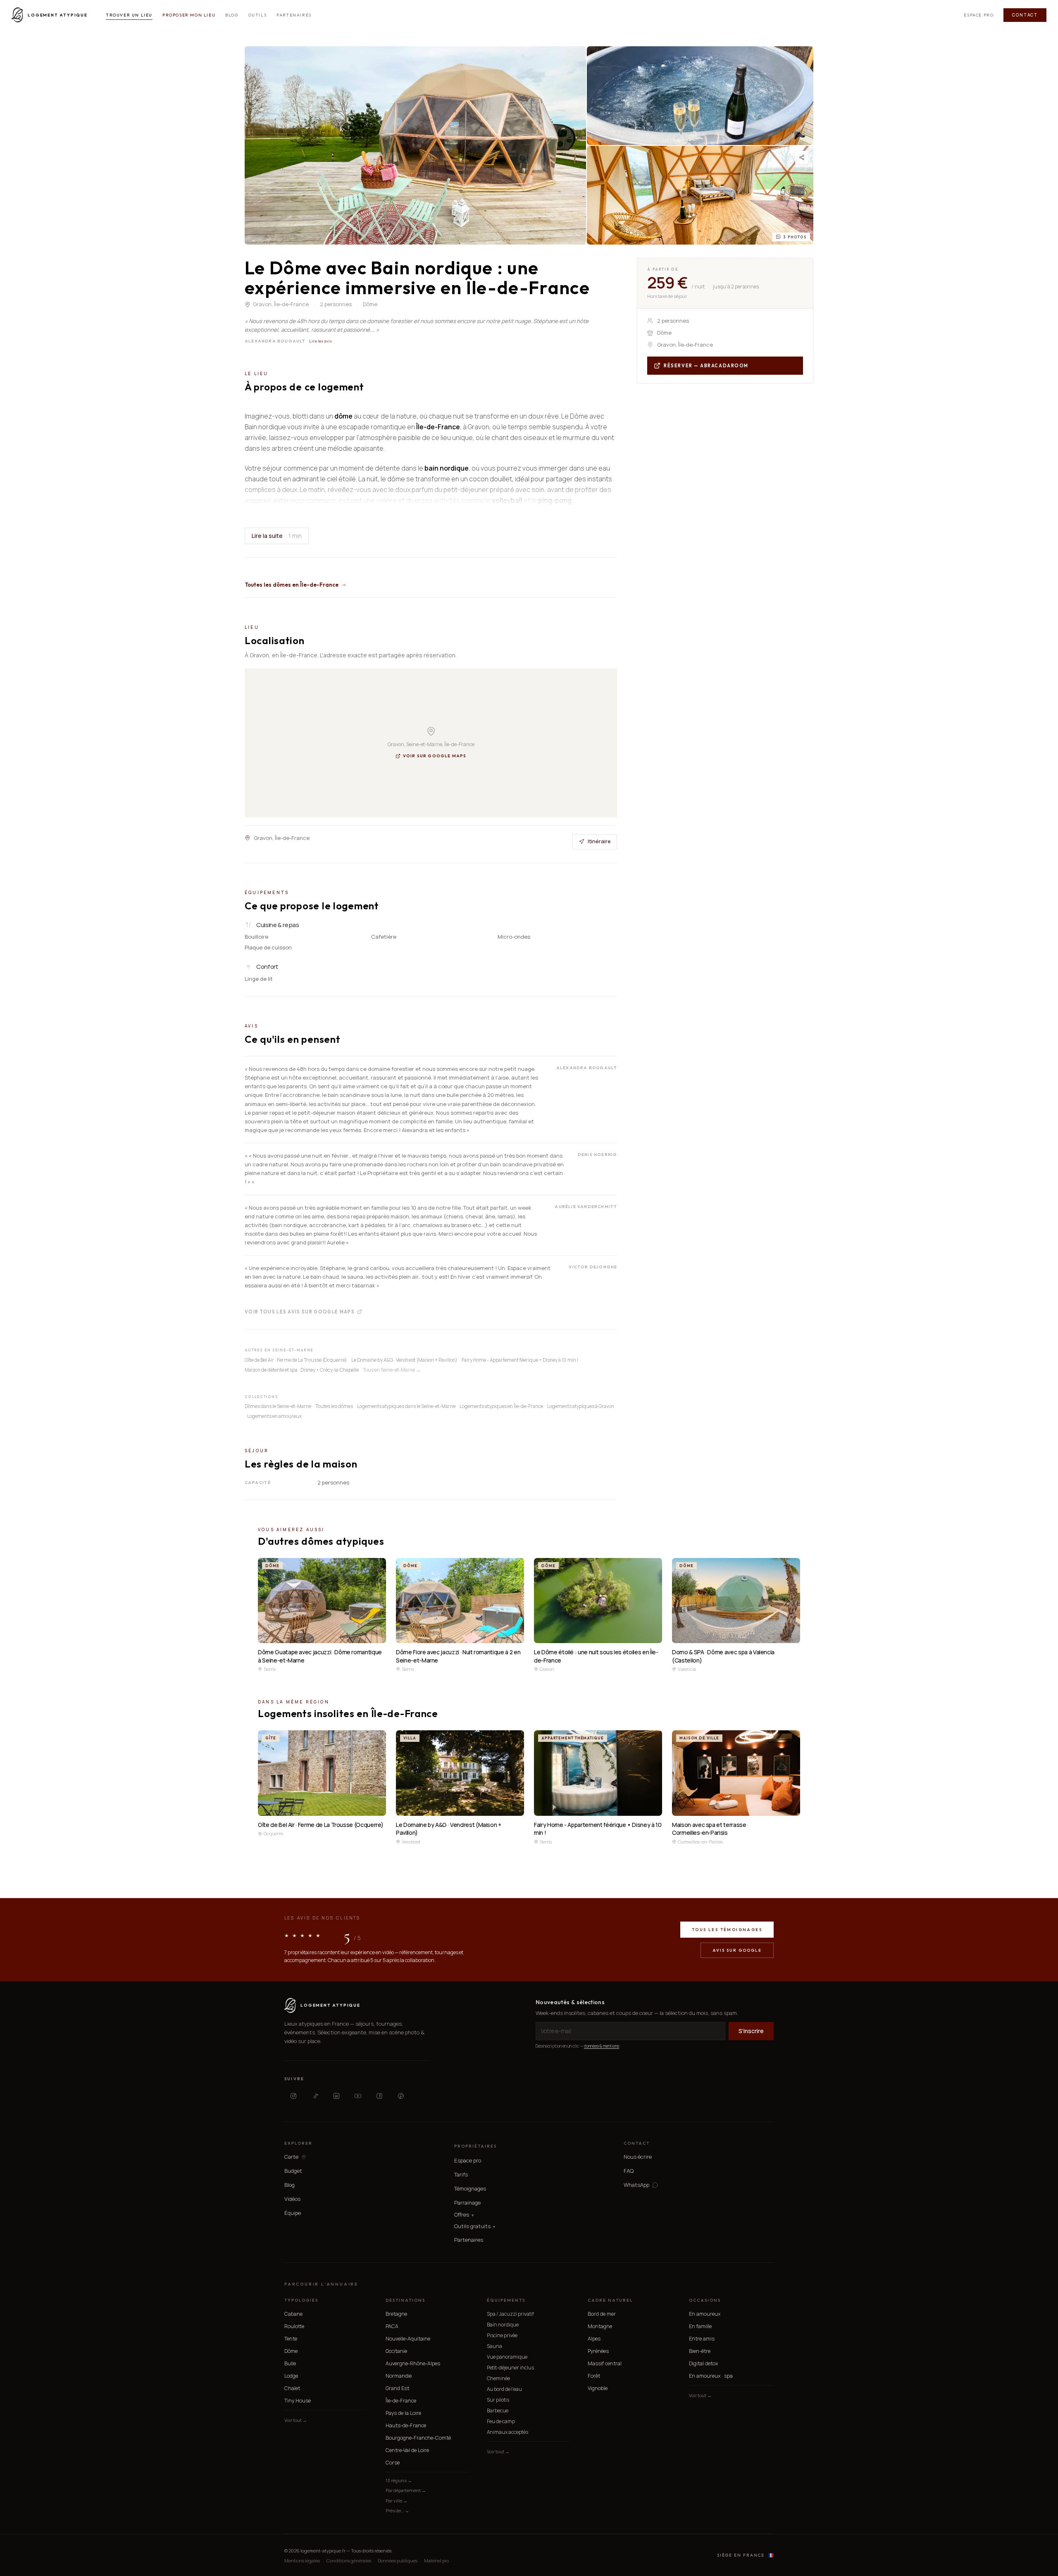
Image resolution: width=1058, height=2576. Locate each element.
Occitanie (396, 2351)
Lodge (291, 2376)
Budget (293, 2171)
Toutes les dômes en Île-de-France (292, 585)
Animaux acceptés (508, 2432)
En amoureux (705, 2314)
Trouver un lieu (129, 15)
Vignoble (598, 2388)
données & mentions (602, 2046)
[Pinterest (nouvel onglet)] (401, 2096)
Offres (464, 2215)
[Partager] (802, 157)
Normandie (399, 2376)
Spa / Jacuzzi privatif (510, 2314)
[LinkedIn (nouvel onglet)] (336, 2096)
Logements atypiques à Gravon (581, 1406)
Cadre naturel (610, 2300)
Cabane (293, 2314)
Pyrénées (598, 2351)
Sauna (494, 2346)
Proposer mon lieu (189, 15)
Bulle (290, 2363)
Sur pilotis (498, 2400)
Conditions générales (349, 2561)
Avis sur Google (737, 1950)
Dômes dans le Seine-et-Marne (278, 1406)
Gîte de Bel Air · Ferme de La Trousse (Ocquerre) (296, 1360)
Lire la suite (277, 536)
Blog (232, 15)
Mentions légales (302, 2561)
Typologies (301, 2300)
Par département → (406, 2490)
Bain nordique (503, 2325)
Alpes (594, 2339)
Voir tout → (296, 2420)
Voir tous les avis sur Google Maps (300, 1311)
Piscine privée (502, 2335)
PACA (392, 2326)
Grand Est (397, 2388)
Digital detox (703, 2363)
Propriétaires (475, 2146)
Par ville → (397, 2501)
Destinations (405, 2300)
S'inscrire (751, 2031)
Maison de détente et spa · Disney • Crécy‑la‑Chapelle (302, 1370)
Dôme (291, 2351)
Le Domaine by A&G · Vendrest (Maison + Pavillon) (404, 1360)
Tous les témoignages (727, 1930)
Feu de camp (501, 2421)
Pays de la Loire (403, 2413)
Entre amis (702, 2339)
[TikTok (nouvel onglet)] (315, 2096)
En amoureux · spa (711, 2376)
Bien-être (700, 2351)
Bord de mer (602, 2314)
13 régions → (399, 2480)
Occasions (705, 2300)
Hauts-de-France (406, 2425)
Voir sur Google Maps (435, 756)
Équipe (293, 2213)
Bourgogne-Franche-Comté (418, 2438)
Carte (291, 2157)
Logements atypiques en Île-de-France (501, 1406)
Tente (291, 2339)
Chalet (292, 2388)
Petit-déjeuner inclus (510, 2368)
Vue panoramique (507, 2357)
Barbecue (498, 2411)
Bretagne (396, 2314)
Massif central (605, 2363)
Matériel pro (436, 2561)
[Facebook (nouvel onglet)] (379, 2096)
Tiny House (298, 2401)
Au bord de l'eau (504, 2389)
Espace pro (979, 15)
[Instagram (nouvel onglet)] (293, 2096)
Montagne (600, 2326)
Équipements (506, 2300)
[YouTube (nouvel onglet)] (358, 2096)
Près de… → (397, 2511)
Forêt (594, 2376)
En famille (700, 2326)
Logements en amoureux (274, 1416)
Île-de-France (401, 2401)
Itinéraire (599, 841)
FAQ (629, 2171)
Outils (258, 15)
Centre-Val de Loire (407, 2450)
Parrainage (467, 2203)
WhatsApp (636, 2185)
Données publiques (398, 2561)
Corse (393, 2463)
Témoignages (470, 2188)
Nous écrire (638, 2157)
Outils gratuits (475, 2226)
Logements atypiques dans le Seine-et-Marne (406, 1406)
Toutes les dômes (334, 1406)
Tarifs (461, 2174)
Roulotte (294, 2326)
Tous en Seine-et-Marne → (392, 1370)
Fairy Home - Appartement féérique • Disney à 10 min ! (520, 1360)
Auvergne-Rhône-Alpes (413, 2363)
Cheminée (498, 2378)
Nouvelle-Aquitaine (408, 2339)
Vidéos (292, 2199)
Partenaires (294, 15)
